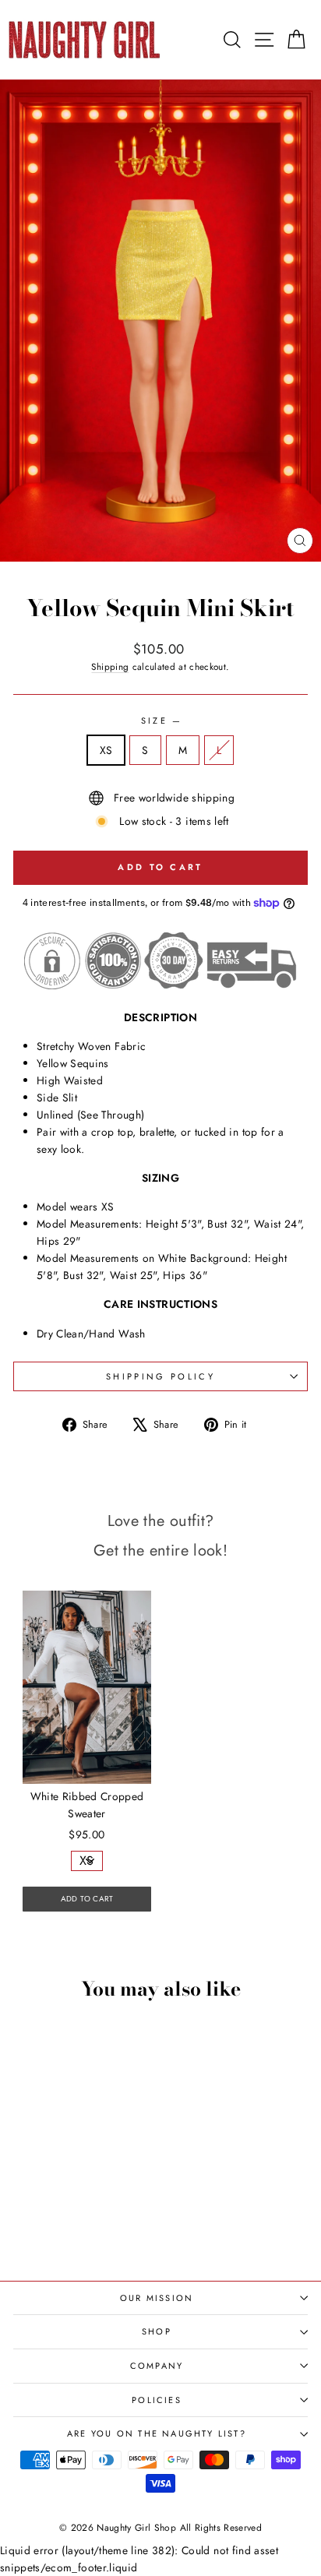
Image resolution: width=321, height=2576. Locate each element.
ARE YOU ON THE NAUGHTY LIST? (157, 2433)
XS (106, 750)
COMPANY (157, 2366)
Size (161, 721)
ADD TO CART (87, 1899)
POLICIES (157, 2400)
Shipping (110, 666)
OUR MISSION (157, 2298)
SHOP (157, 2331)
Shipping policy (160, 1376)
